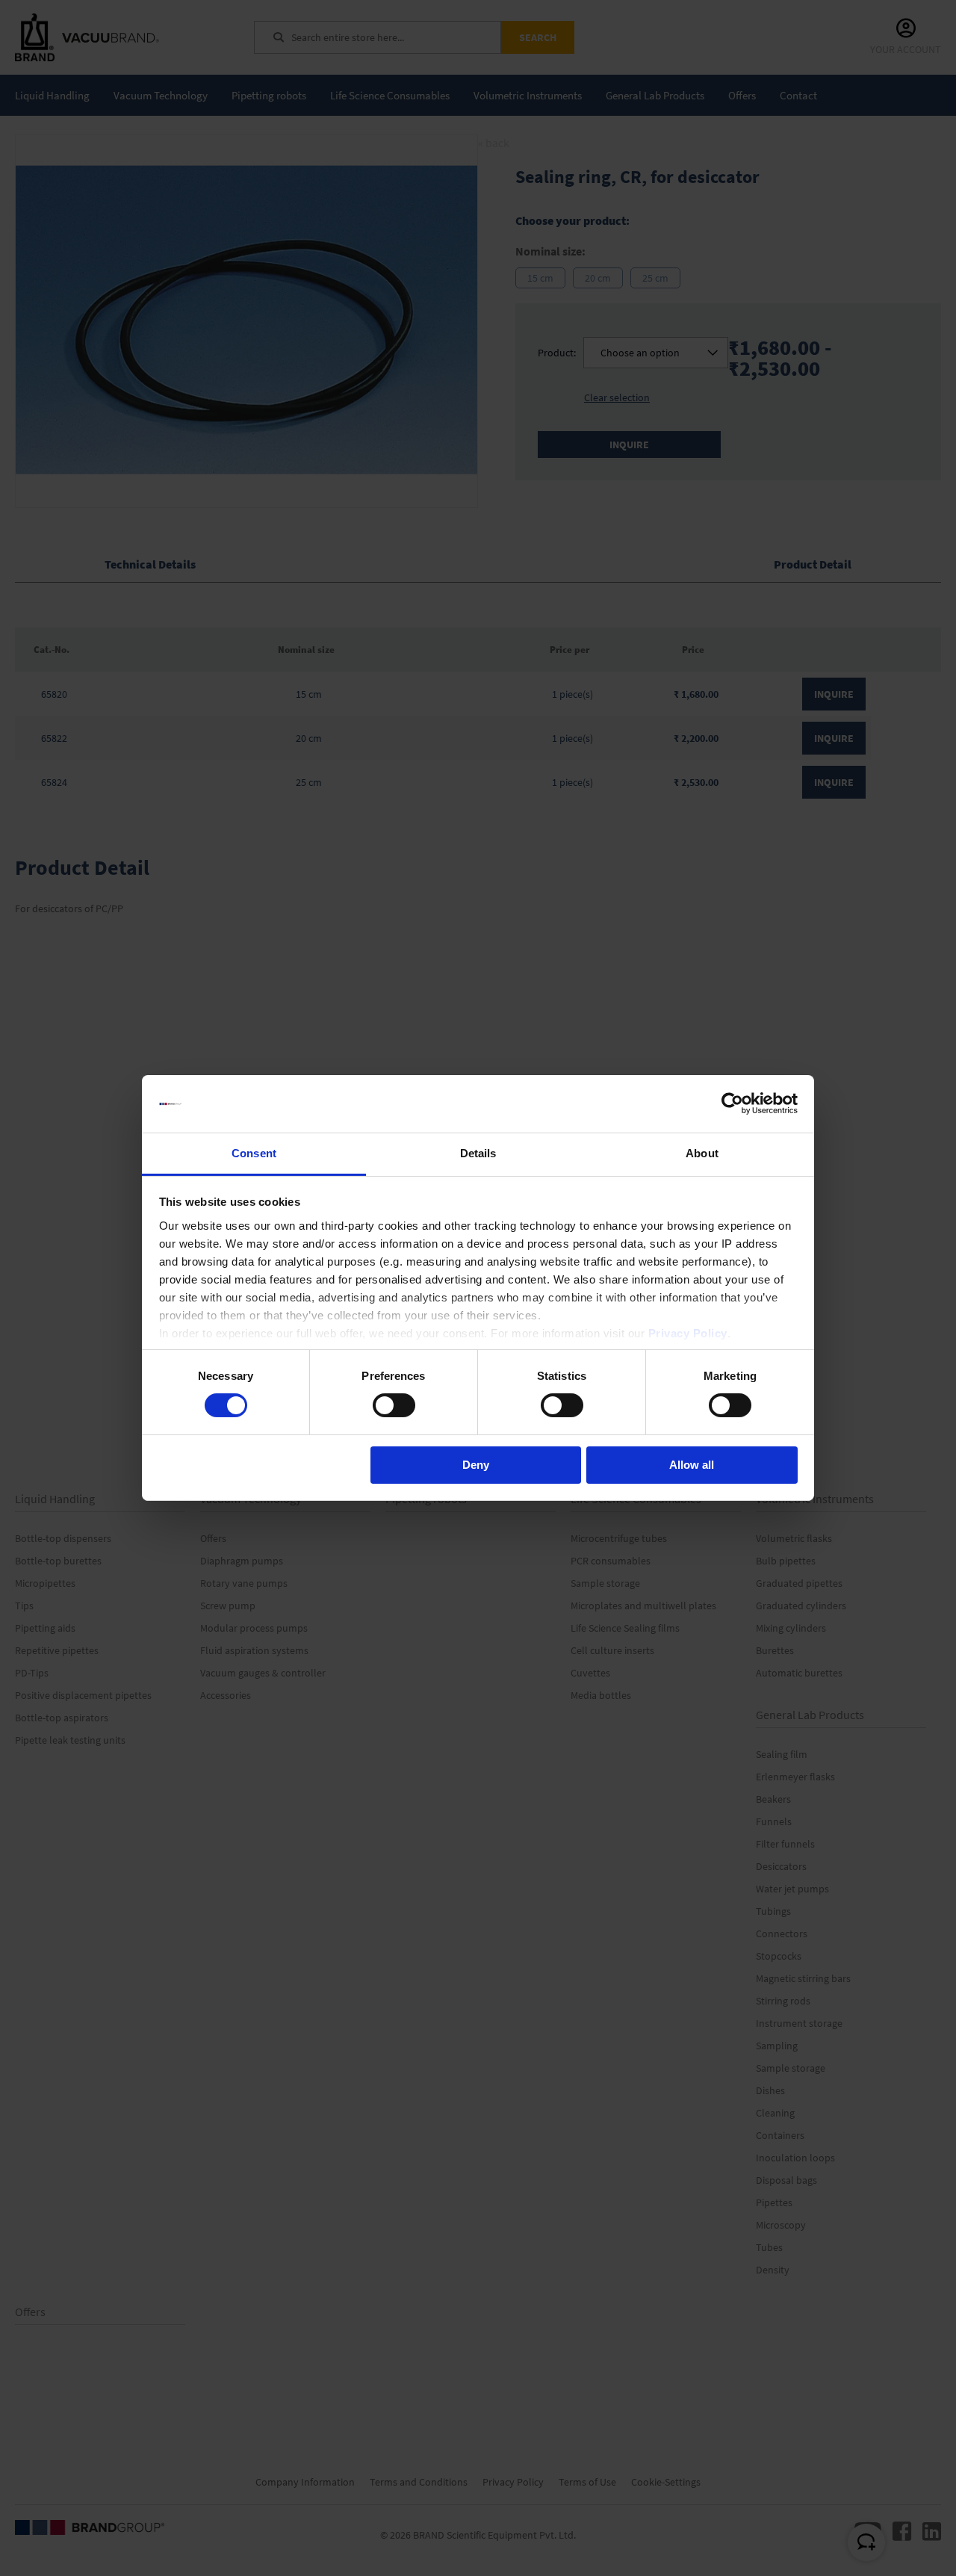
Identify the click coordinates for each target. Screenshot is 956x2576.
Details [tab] (478, 1153)
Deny (476, 1465)
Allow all (692, 1465)
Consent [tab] (254, 1153)
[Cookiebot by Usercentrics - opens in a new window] (732, 1103)
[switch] (394, 1407)
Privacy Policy (688, 1333)
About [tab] (702, 1153)
